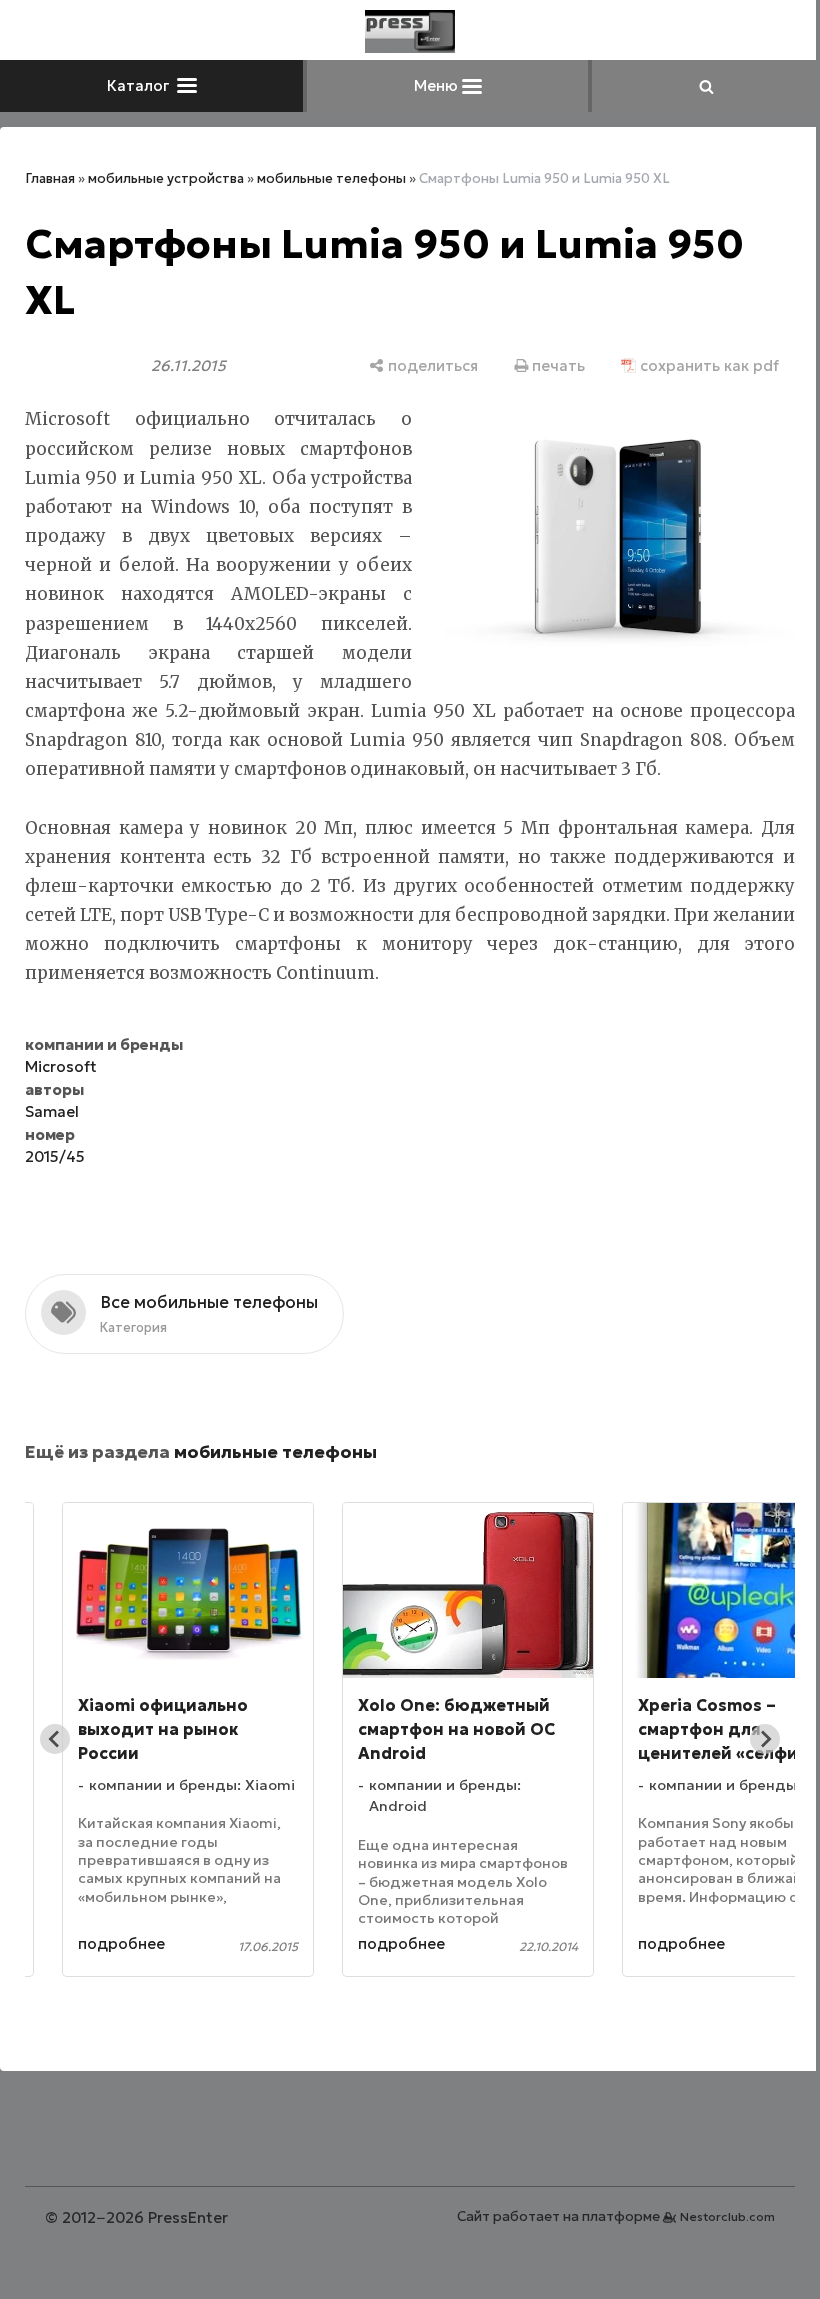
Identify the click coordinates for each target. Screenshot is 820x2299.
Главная (50, 178)
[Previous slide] (55, 1739)
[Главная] (410, 31)
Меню (438, 85)
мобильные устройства (166, 178)
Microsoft (61, 1066)
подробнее (121, 1943)
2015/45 (55, 1156)
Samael (52, 1111)
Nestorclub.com (727, 2216)
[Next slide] (765, 1739)
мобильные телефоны (331, 178)
